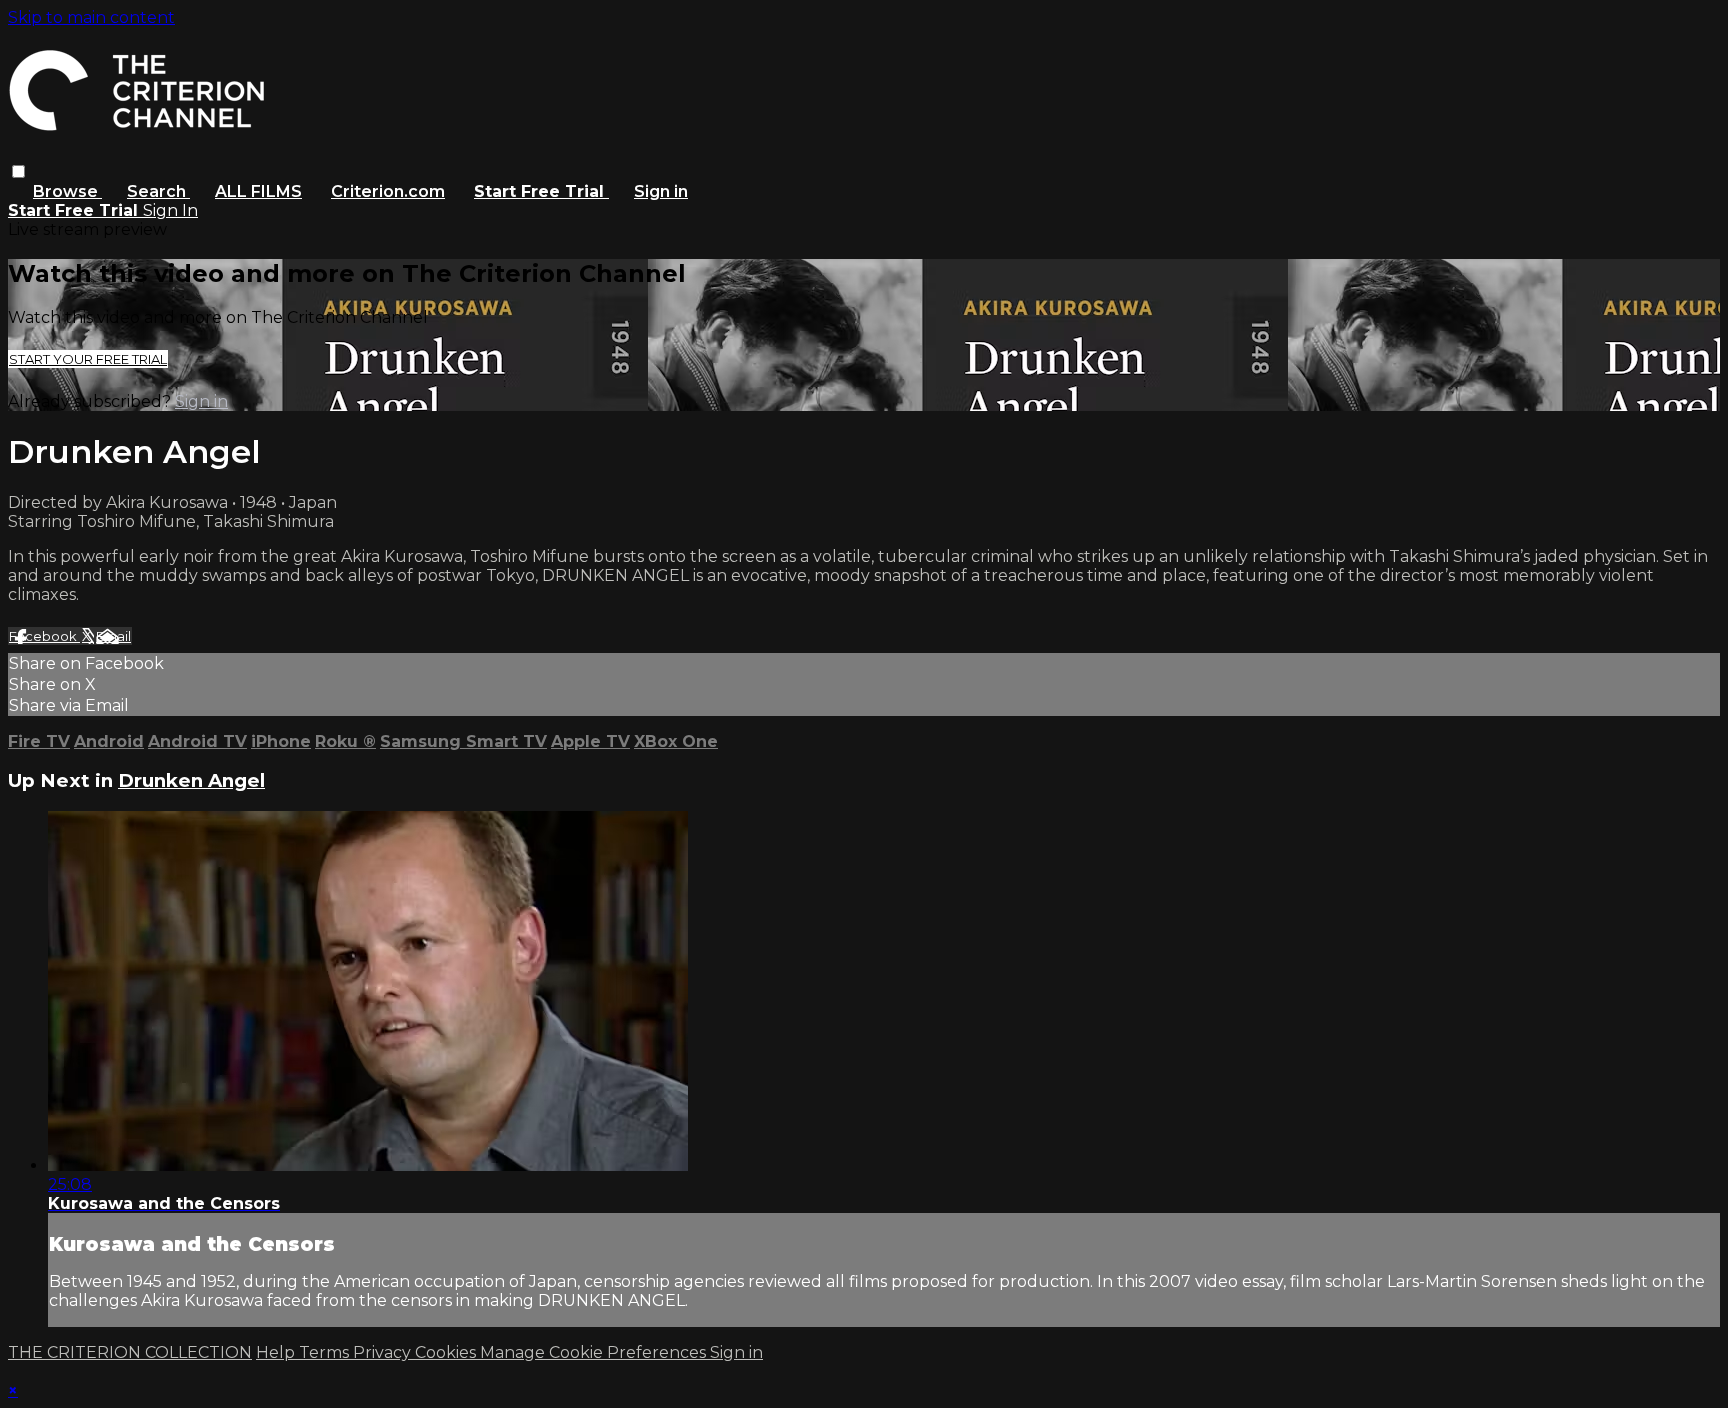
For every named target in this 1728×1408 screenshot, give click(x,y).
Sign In (170, 210)
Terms (326, 1352)
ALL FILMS (258, 191)
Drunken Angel (191, 780)
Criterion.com (388, 191)
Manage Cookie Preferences (595, 1352)
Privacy (384, 1352)
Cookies (447, 1352)
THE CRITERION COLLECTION (130, 1352)
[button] (18, 171)
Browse (67, 191)
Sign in (661, 191)
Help (277, 1352)
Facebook (44, 636)
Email (113, 636)
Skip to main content (91, 17)
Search (158, 191)
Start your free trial (88, 359)
